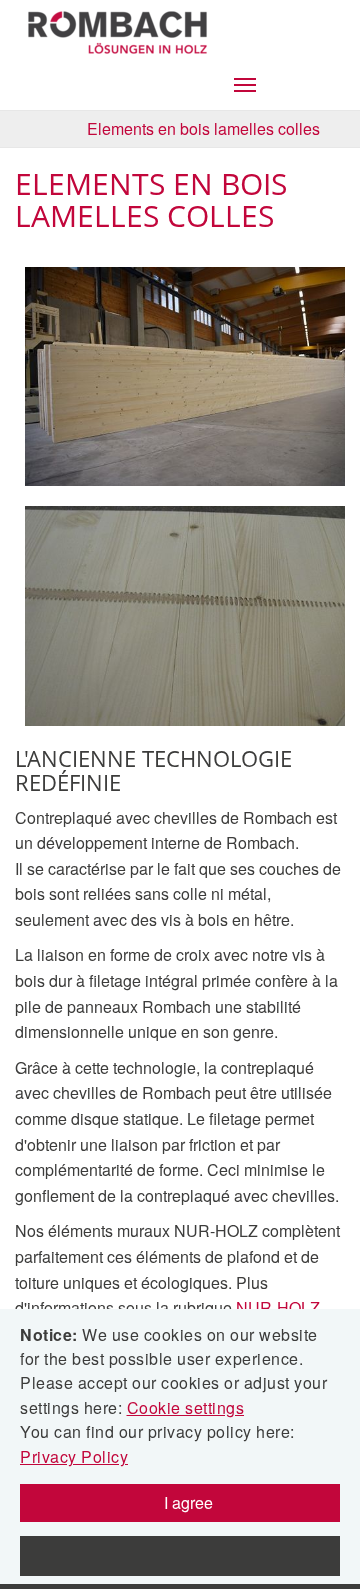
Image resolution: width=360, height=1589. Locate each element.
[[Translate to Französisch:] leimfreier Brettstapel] (190, 377)
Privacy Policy (74, 1456)
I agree (186, 1502)
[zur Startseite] (119, 27)
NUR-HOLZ (278, 1307)
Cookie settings (186, 1407)
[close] (180, 1556)
